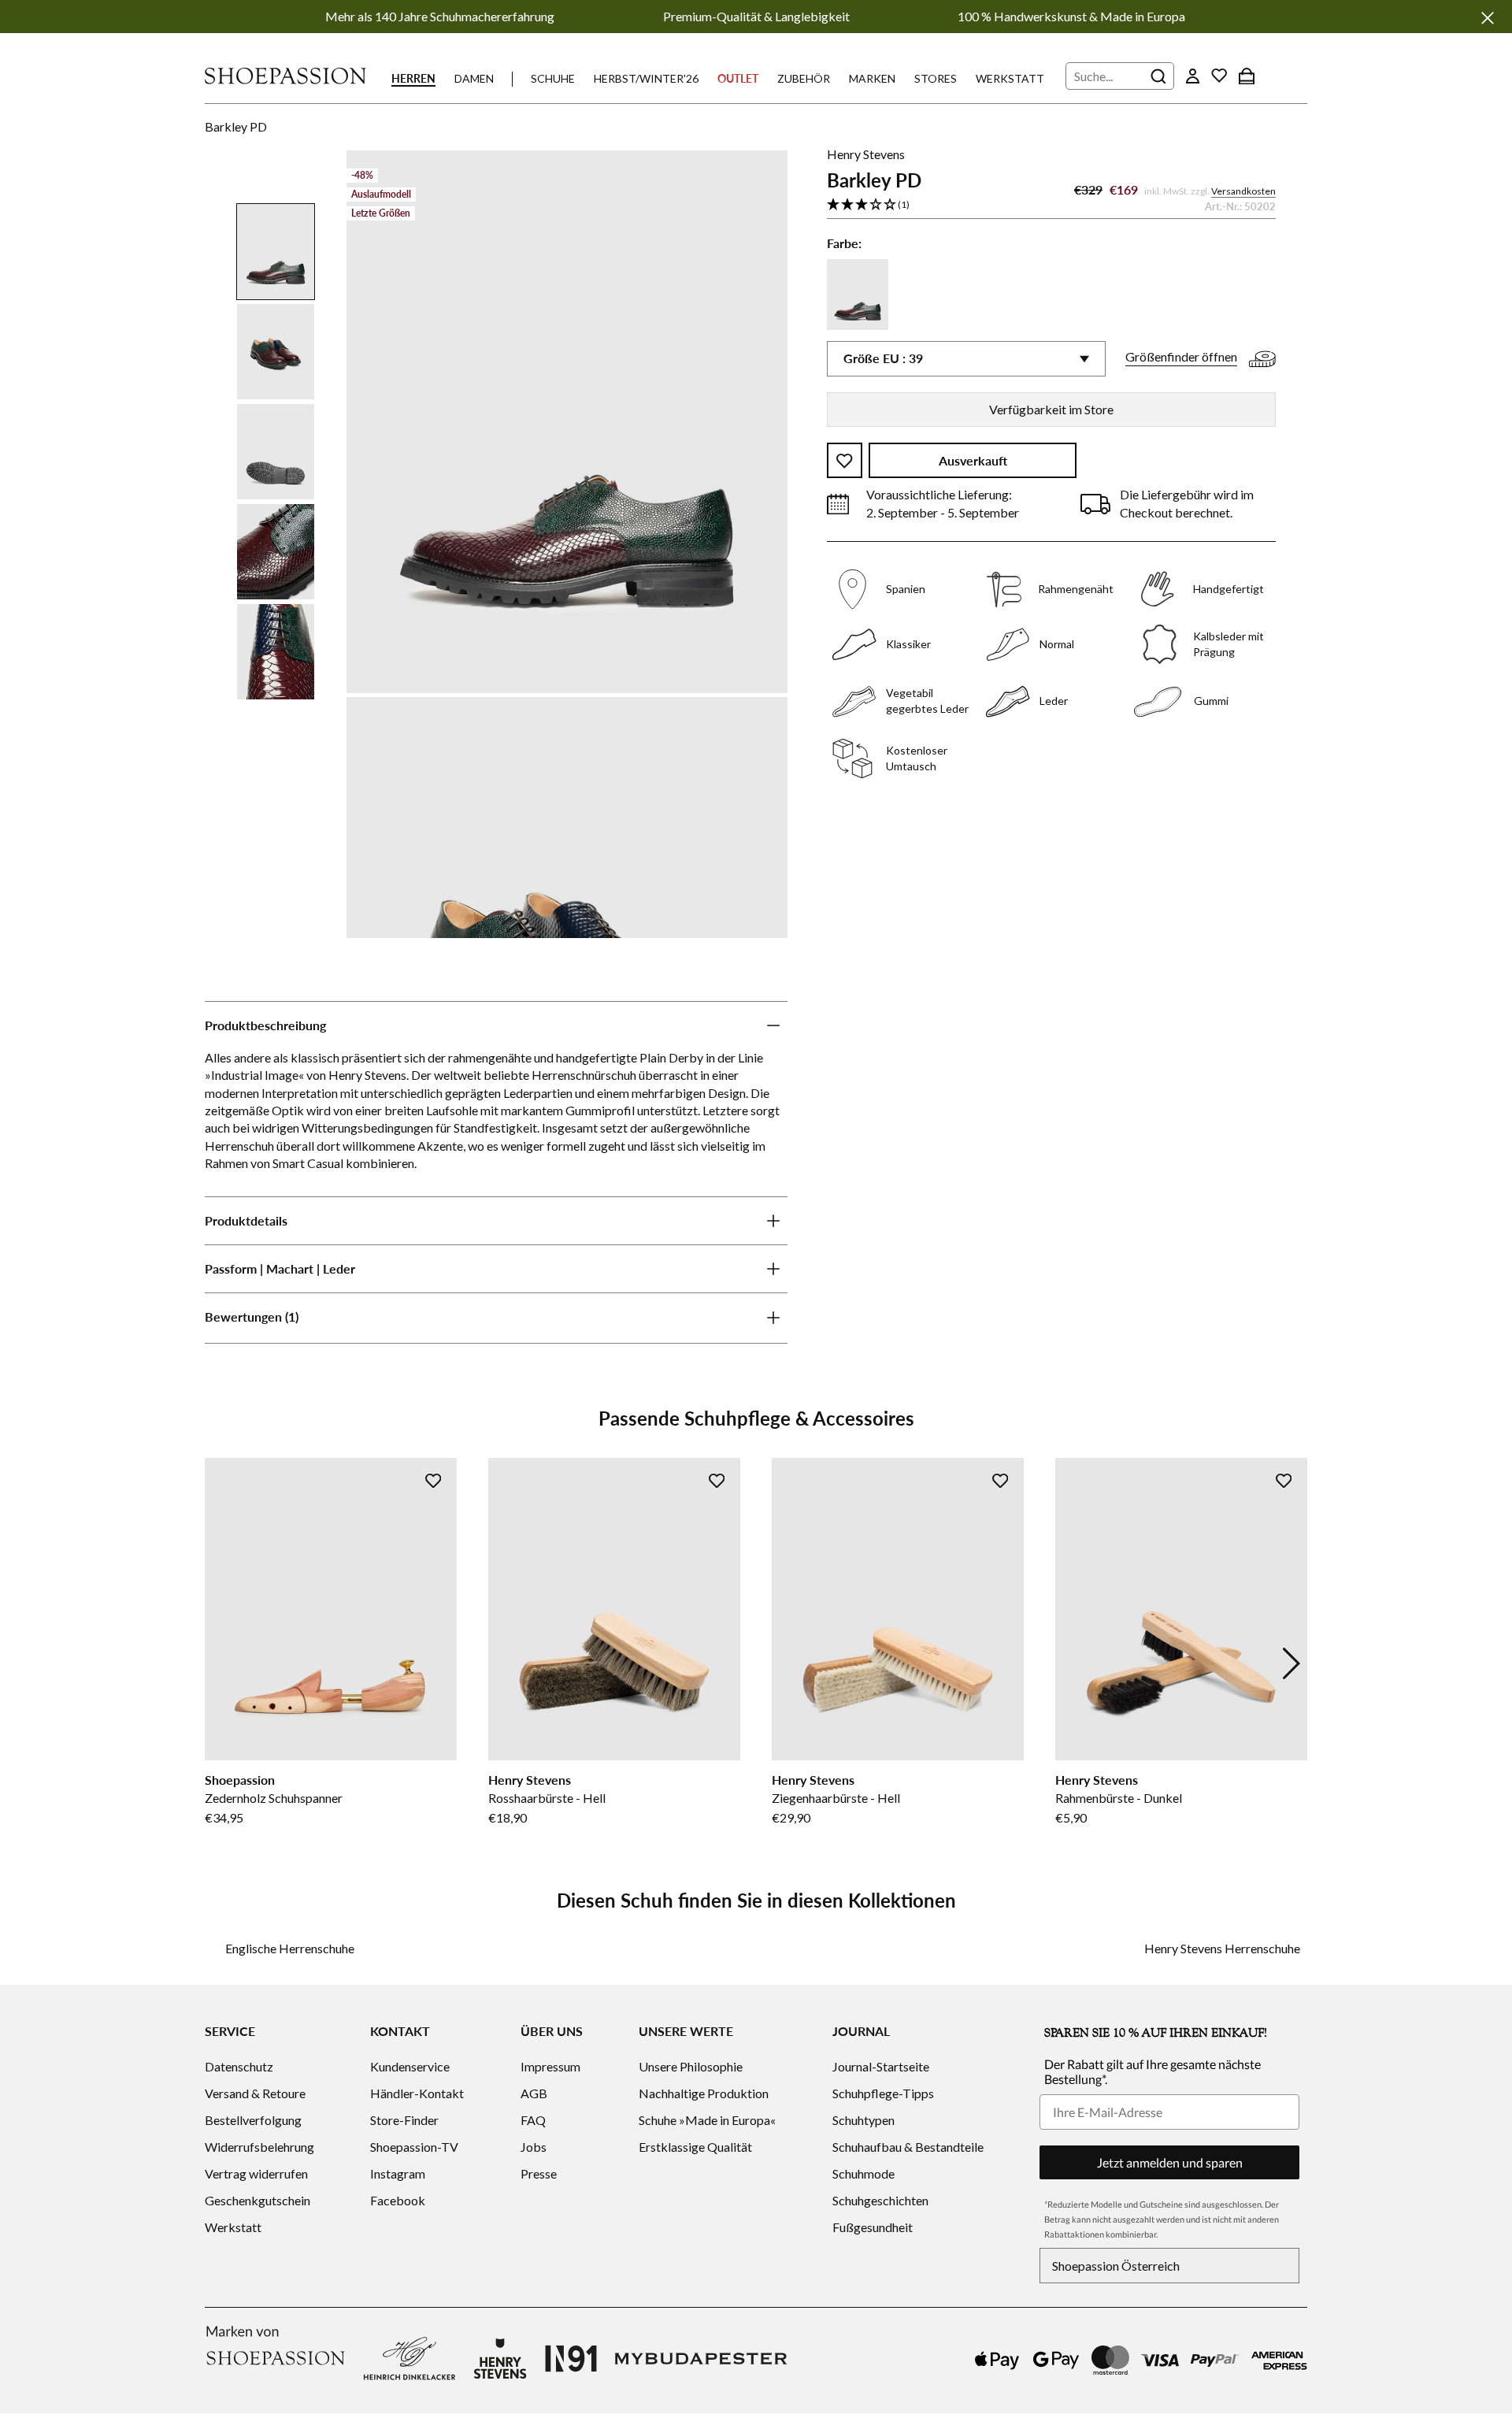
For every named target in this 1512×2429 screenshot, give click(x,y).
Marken (872, 78)
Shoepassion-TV (414, 2147)
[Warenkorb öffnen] (1247, 76)
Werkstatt (1010, 78)
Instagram (398, 2173)
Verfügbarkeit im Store (1051, 409)
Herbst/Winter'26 (646, 78)
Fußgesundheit (873, 2227)
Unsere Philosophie (691, 2066)
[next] (1291, 1663)
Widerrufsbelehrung (259, 2147)
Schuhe (553, 78)
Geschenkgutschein (258, 2200)
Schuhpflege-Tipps (883, 2093)
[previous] (220, 1663)
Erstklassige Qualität (695, 2147)
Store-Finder (404, 2120)
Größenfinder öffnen (1181, 357)
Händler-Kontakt (417, 2093)
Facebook (398, 2200)
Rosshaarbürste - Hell (547, 1798)
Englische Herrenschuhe (290, 1948)
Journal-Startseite (881, 2066)
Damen (474, 78)
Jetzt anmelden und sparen (1170, 2162)
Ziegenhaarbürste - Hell (836, 1798)
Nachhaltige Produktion (704, 2093)
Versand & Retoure (255, 2093)
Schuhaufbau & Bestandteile (908, 2147)
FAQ (533, 2120)
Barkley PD (236, 126)
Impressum (550, 2066)
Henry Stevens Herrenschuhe (1222, 1948)
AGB (534, 2093)
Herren (413, 78)
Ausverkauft (973, 461)
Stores (936, 78)
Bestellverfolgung (253, 2120)
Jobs (534, 2147)
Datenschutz (239, 2066)
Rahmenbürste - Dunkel (1119, 1798)
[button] (1051, 206)
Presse (539, 2173)
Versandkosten (1243, 192)
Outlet (738, 78)
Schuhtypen (863, 2120)
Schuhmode (863, 2173)
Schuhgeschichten (880, 2200)
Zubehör (804, 78)
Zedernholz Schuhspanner (274, 1798)
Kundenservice (410, 2066)
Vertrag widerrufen (256, 2173)
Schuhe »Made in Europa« (707, 2120)
